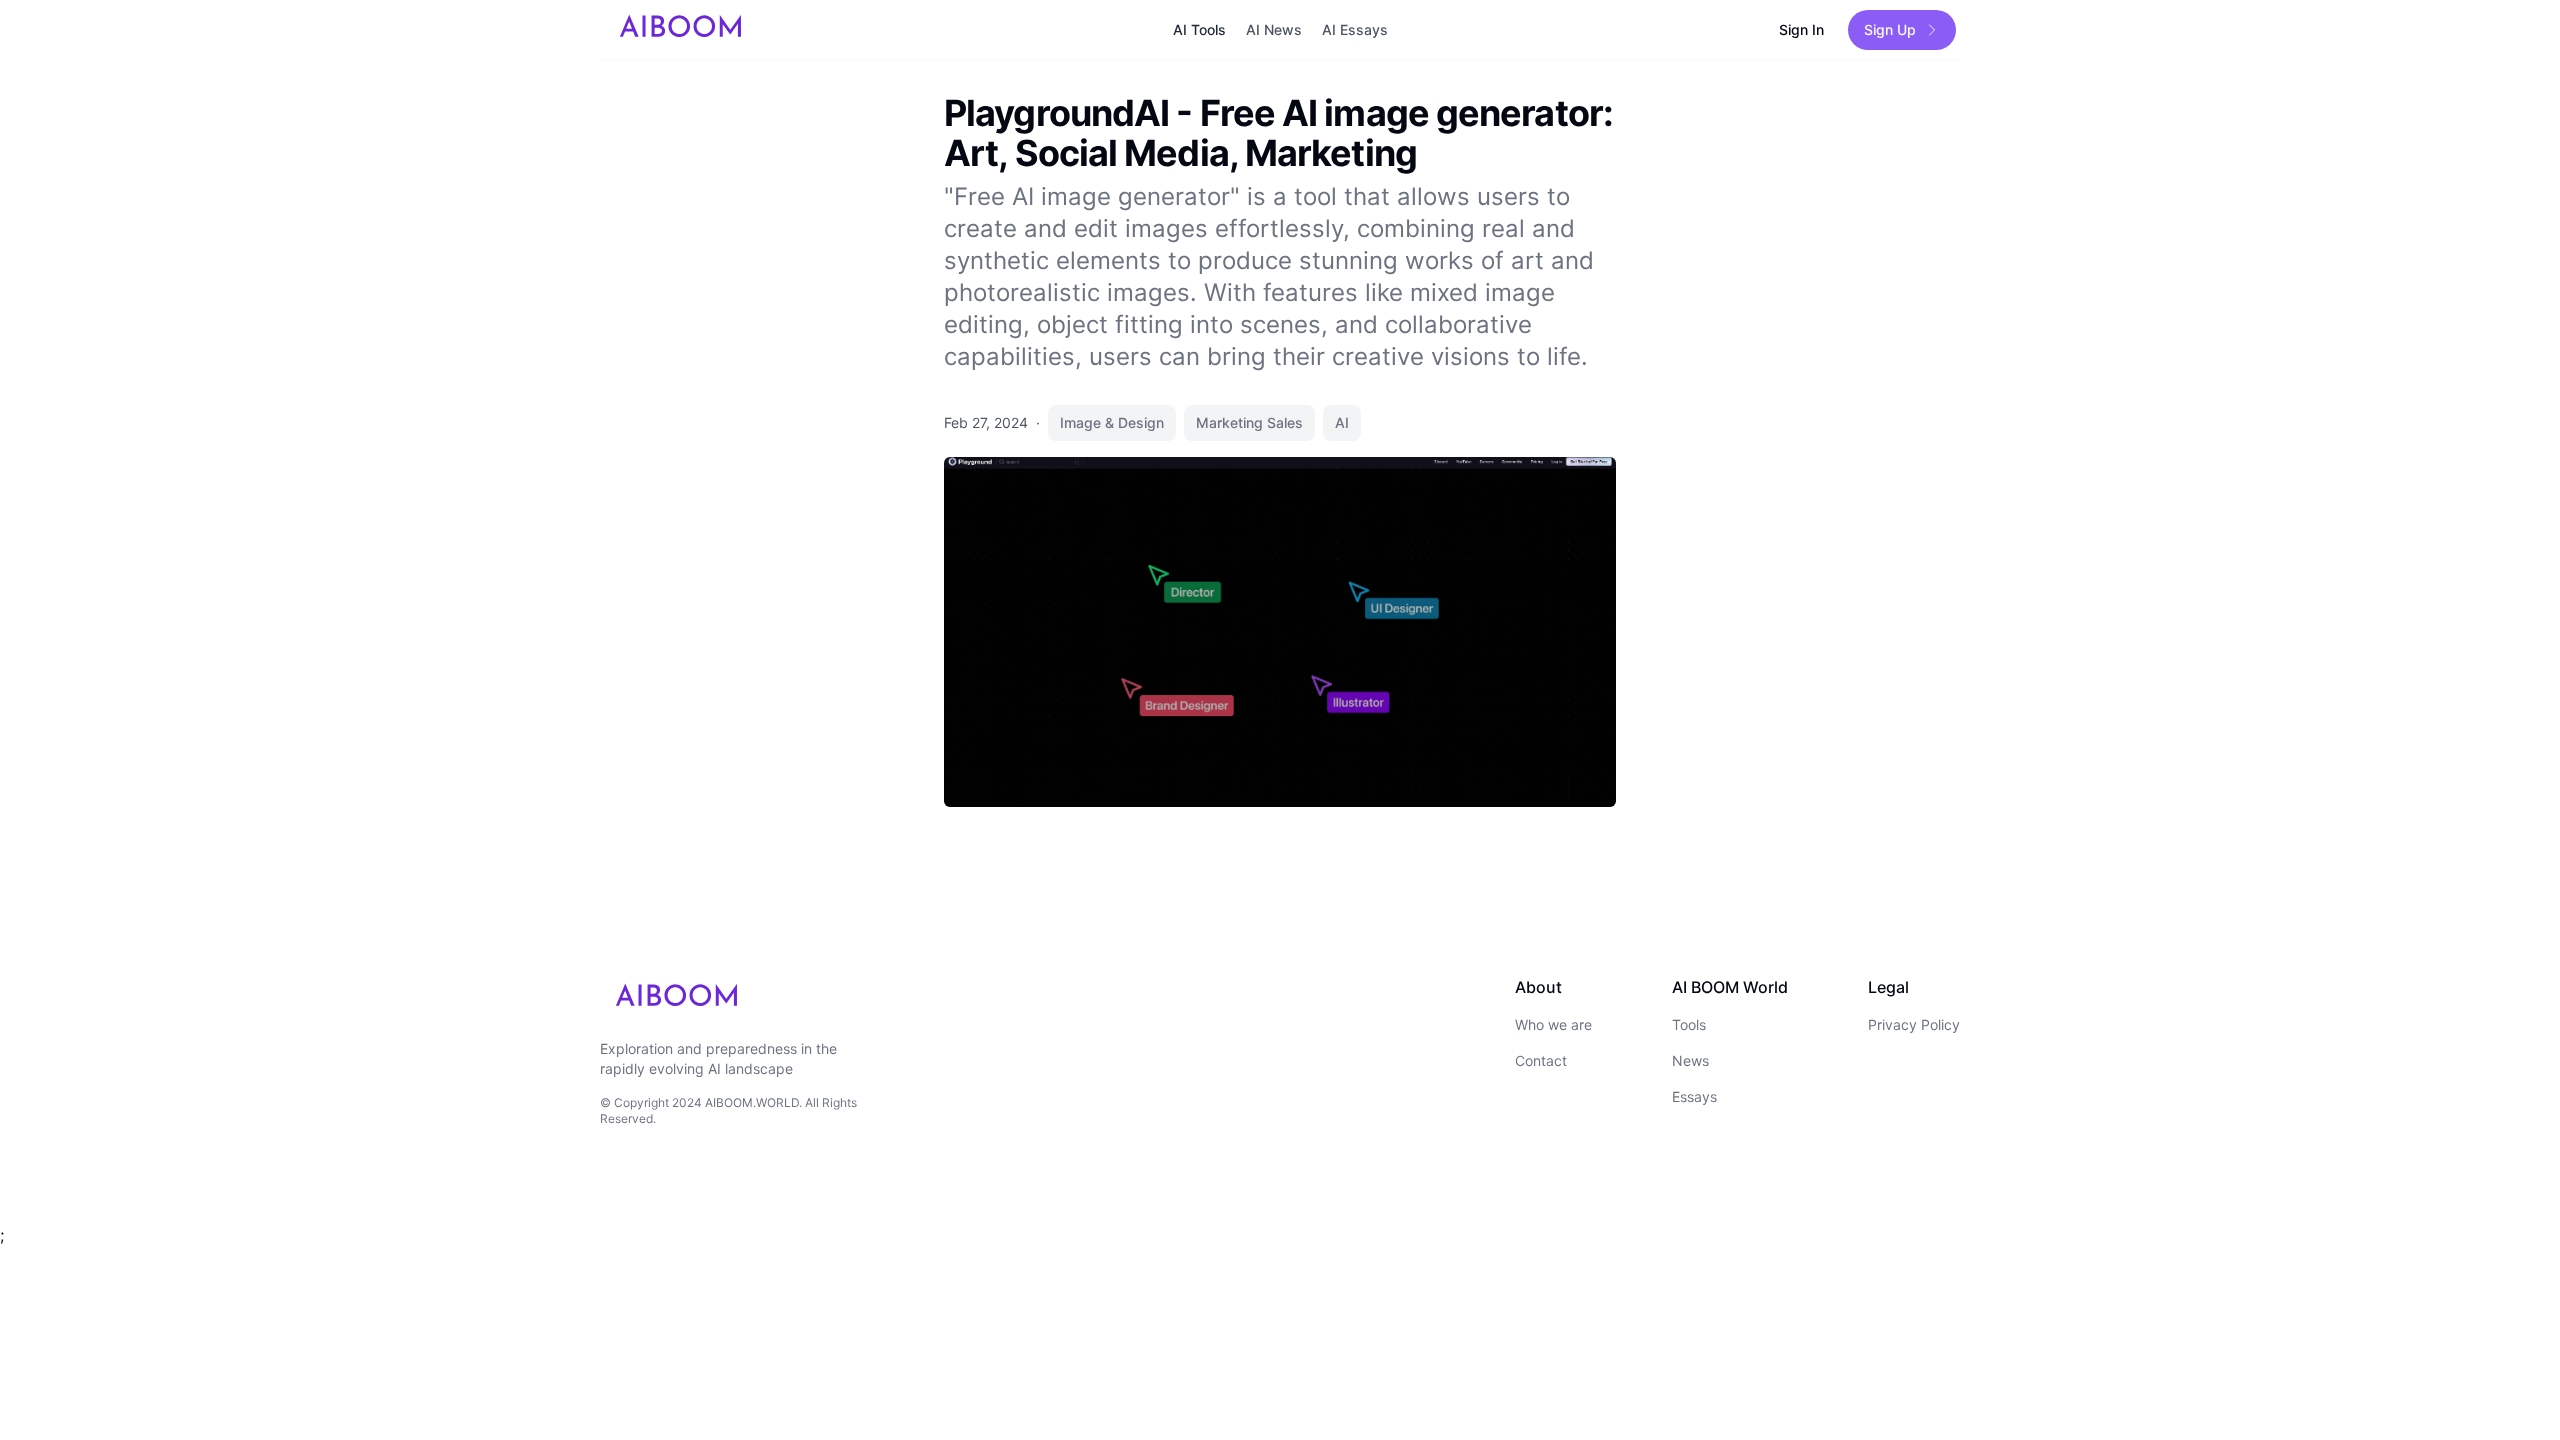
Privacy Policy (1914, 1024)
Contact (1541, 1060)
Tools (1689, 1024)
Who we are (1553, 1024)
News (1690, 1060)
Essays (1694, 1096)
